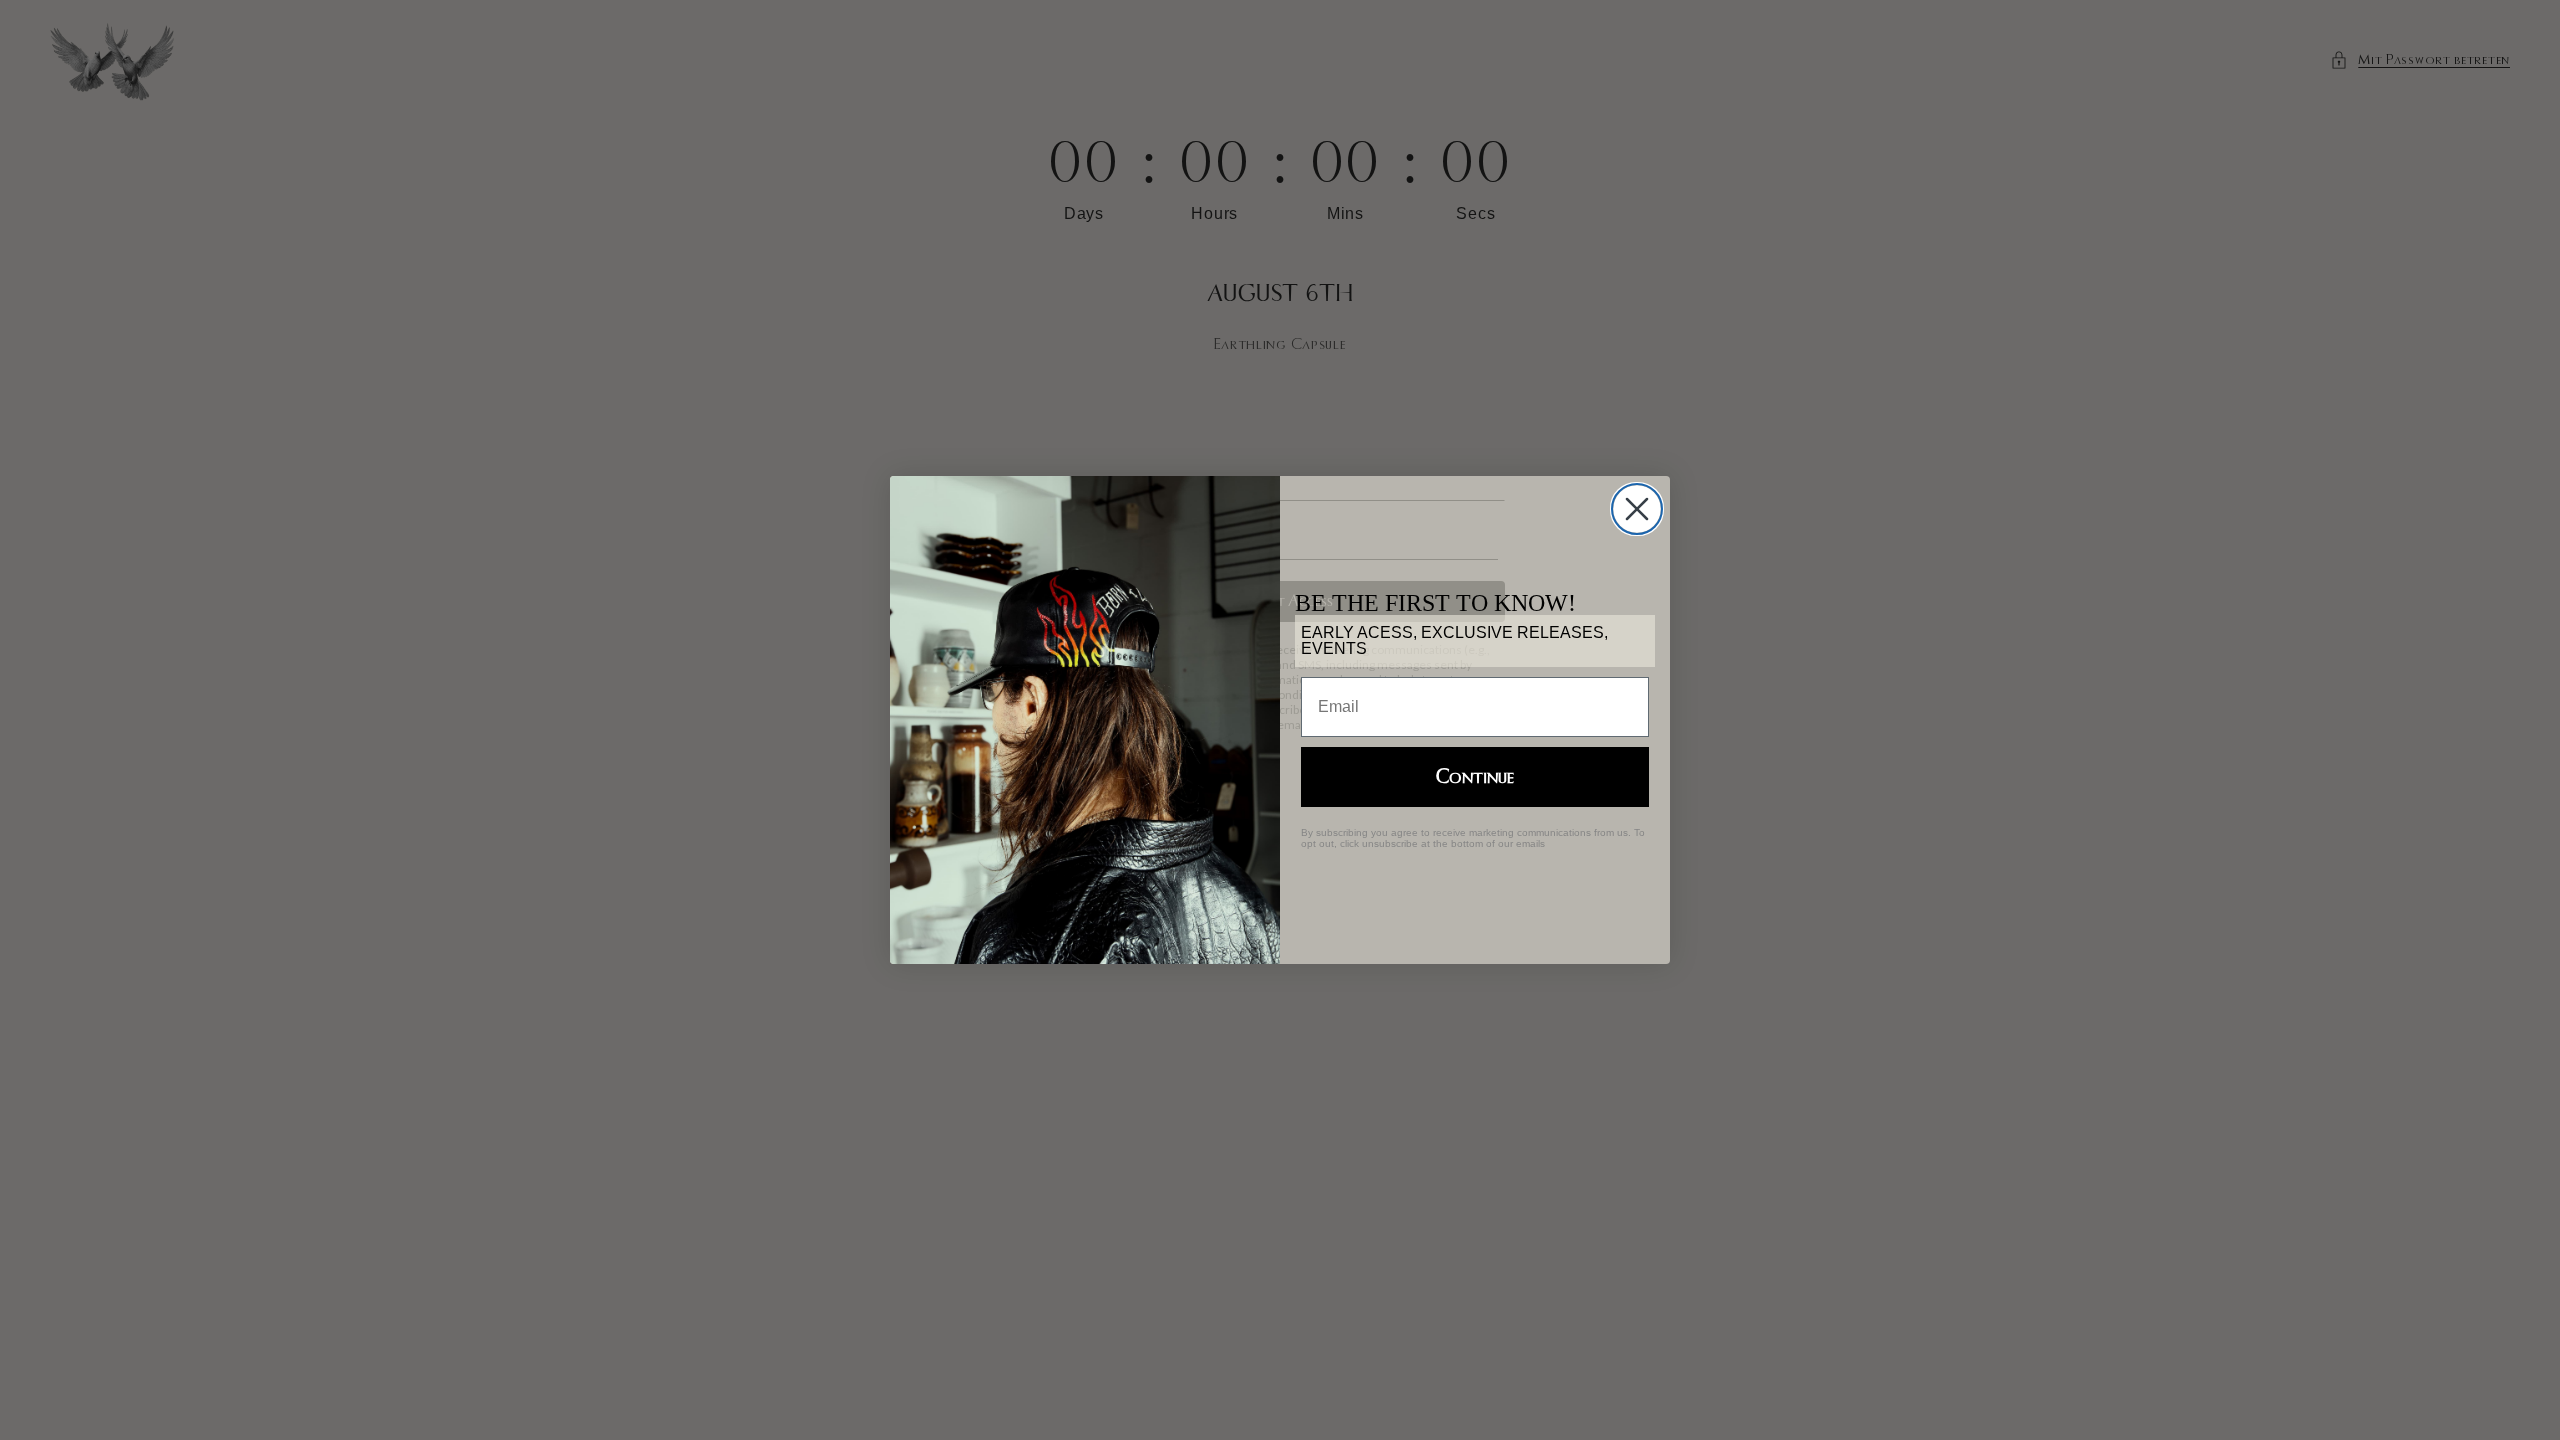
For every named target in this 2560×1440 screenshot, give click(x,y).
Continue (1475, 777)
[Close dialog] (1637, 509)
